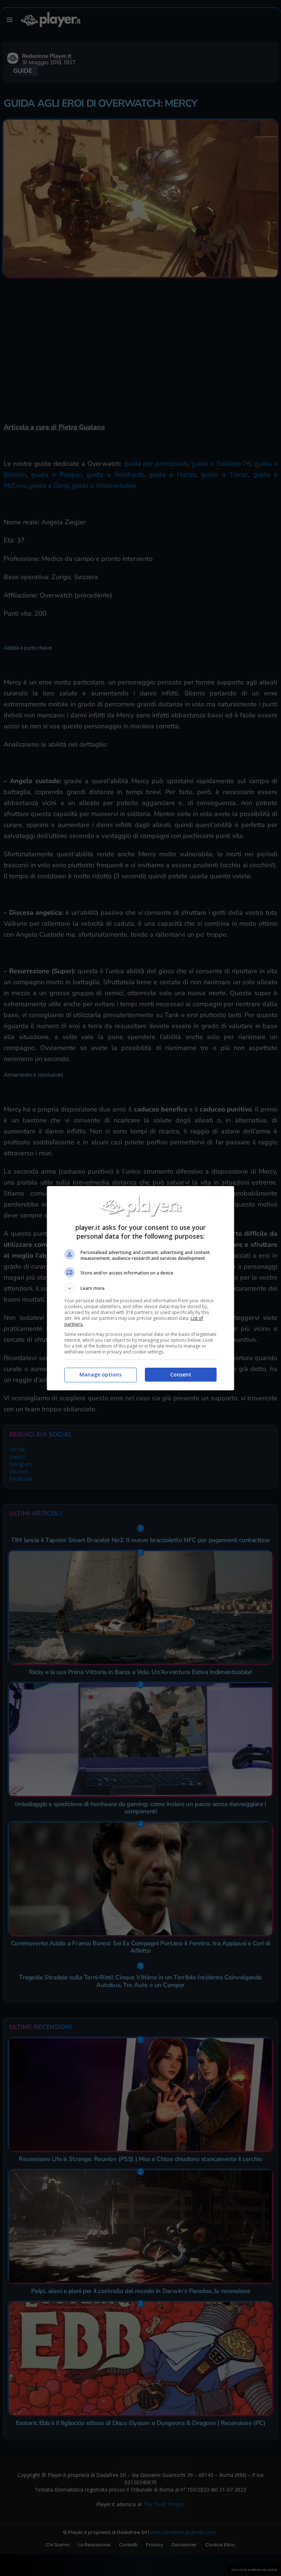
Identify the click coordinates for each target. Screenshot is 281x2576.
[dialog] (140, 1288)
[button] (140, 1288)
